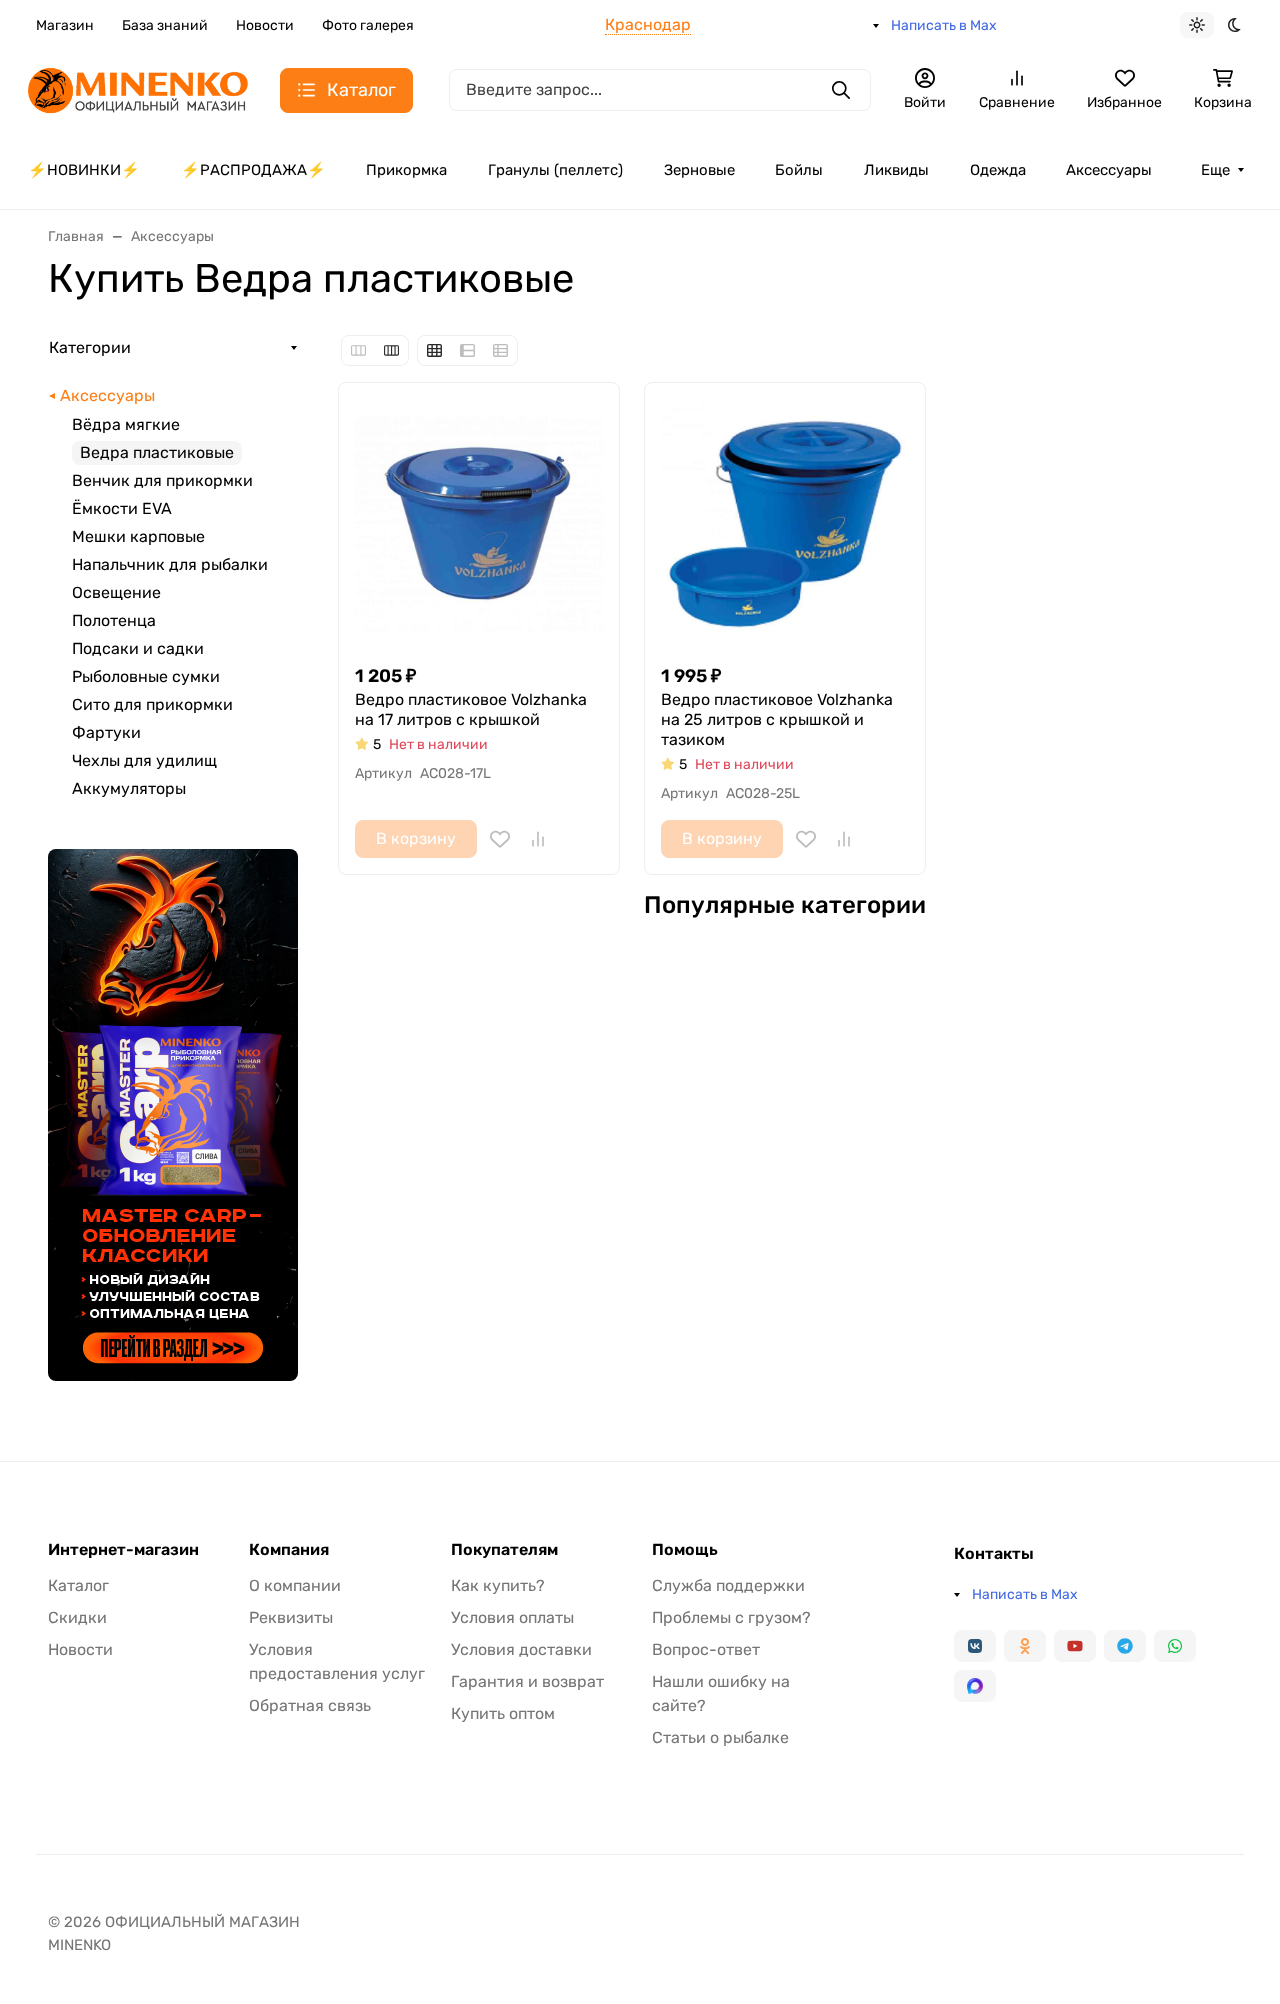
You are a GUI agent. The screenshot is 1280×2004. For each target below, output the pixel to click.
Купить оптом (503, 1713)
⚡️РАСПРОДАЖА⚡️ (253, 170)
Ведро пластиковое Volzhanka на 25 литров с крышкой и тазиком (777, 719)
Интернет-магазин (123, 1550)
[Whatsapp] (1175, 1646)
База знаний (165, 25)
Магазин (65, 25)
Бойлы (799, 170)
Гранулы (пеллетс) (555, 170)
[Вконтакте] (975, 1646)
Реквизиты (291, 1617)
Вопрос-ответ (706, 1649)
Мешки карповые (138, 536)
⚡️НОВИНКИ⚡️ (84, 170)
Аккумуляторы (129, 788)
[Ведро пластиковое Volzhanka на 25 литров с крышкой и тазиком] (785, 523)
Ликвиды (896, 170)
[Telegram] (1125, 1646)
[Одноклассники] (1025, 1646)
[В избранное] (500, 839)
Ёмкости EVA (122, 508)
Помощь (685, 1550)
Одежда (998, 170)
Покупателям (504, 1550)
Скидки (77, 1617)
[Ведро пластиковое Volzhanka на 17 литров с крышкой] (479, 523)
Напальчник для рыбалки (170, 564)
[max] (975, 1686)
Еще (1215, 170)
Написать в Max (944, 25)
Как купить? (498, 1585)
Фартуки (106, 732)
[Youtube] (1075, 1646)
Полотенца (114, 620)
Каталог (78, 1585)
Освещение (116, 592)
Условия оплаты (512, 1617)
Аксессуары (1109, 170)
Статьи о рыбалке (720, 1737)
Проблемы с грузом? (731, 1617)
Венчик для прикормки (162, 480)
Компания (289, 1550)
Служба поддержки (728, 1585)
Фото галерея (368, 25)
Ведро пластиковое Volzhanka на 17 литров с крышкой (471, 709)
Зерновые (699, 170)
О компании (295, 1585)
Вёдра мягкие (126, 424)
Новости (265, 25)
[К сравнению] (538, 839)
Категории (90, 347)
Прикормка (406, 170)
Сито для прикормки (152, 704)
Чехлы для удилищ (144, 760)
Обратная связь (310, 1705)
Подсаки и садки (138, 648)
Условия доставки (521, 1649)
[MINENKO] (138, 88)
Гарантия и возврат (527, 1681)
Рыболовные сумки (146, 676)
